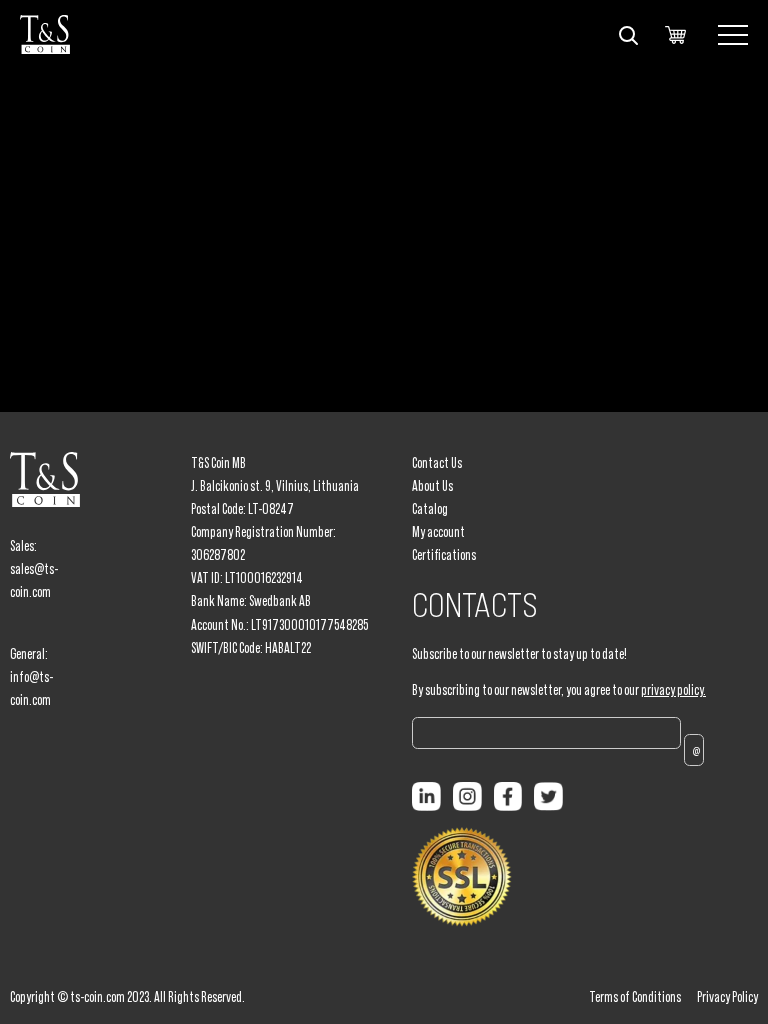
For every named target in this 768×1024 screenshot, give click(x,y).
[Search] (628, 35)
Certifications (444, 555)
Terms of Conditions (635, 997)
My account (438, 532)
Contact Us (437, 463)
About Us (432, 486)
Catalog (430, 509)
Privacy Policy (727, 997)
